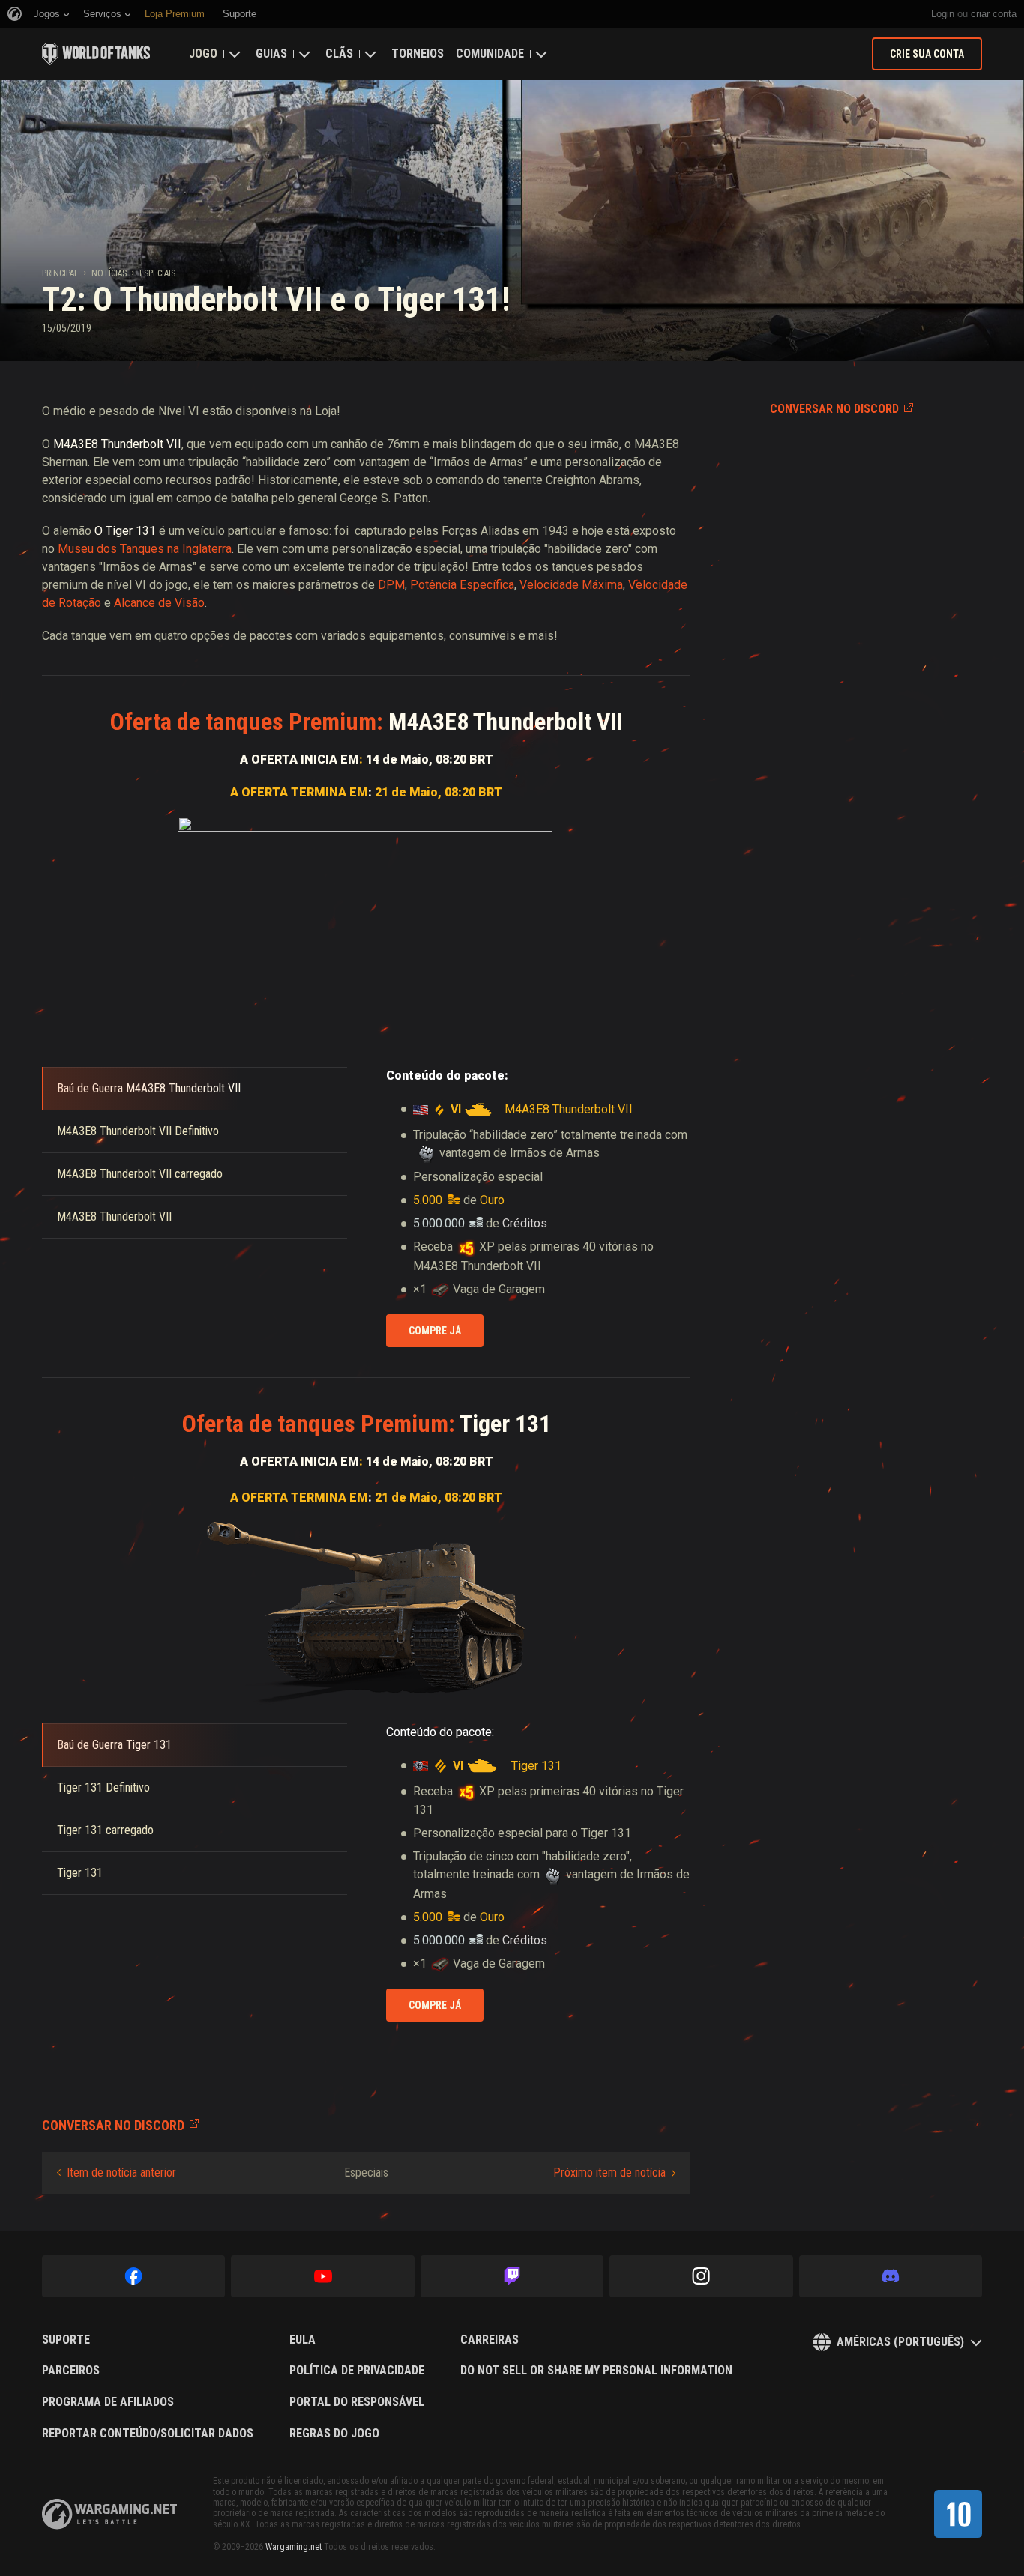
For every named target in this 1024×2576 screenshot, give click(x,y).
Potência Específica (462, 585)
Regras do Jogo (334, 2434)
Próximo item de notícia (609, 2173)
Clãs (339, 54)
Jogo (203, 54)
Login (943, 14)
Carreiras (490, 2340)
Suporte (66, 2340)
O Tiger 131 (125, 531)
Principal (60, 273)
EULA (302, 2340)
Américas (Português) (900, 2342)
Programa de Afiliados (108, 2402)
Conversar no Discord (834, 409)
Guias (271, 54)
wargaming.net (109, 2514)
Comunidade (490, 54)
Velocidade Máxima (571, 585)
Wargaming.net (293, 2547)
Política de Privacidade (357, 2371)
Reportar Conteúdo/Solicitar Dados (148, 2434)
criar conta (994, 14)
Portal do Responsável (357, 2402)
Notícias (109, 273)
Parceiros (71, 2371)
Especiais (157, 273)
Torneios (418, 54)
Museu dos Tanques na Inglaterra (145, 549)
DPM (391, 585)
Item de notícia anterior (121, 2173)
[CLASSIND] (958, 2514)
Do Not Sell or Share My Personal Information (596, 2371)
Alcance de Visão (159, 603)
